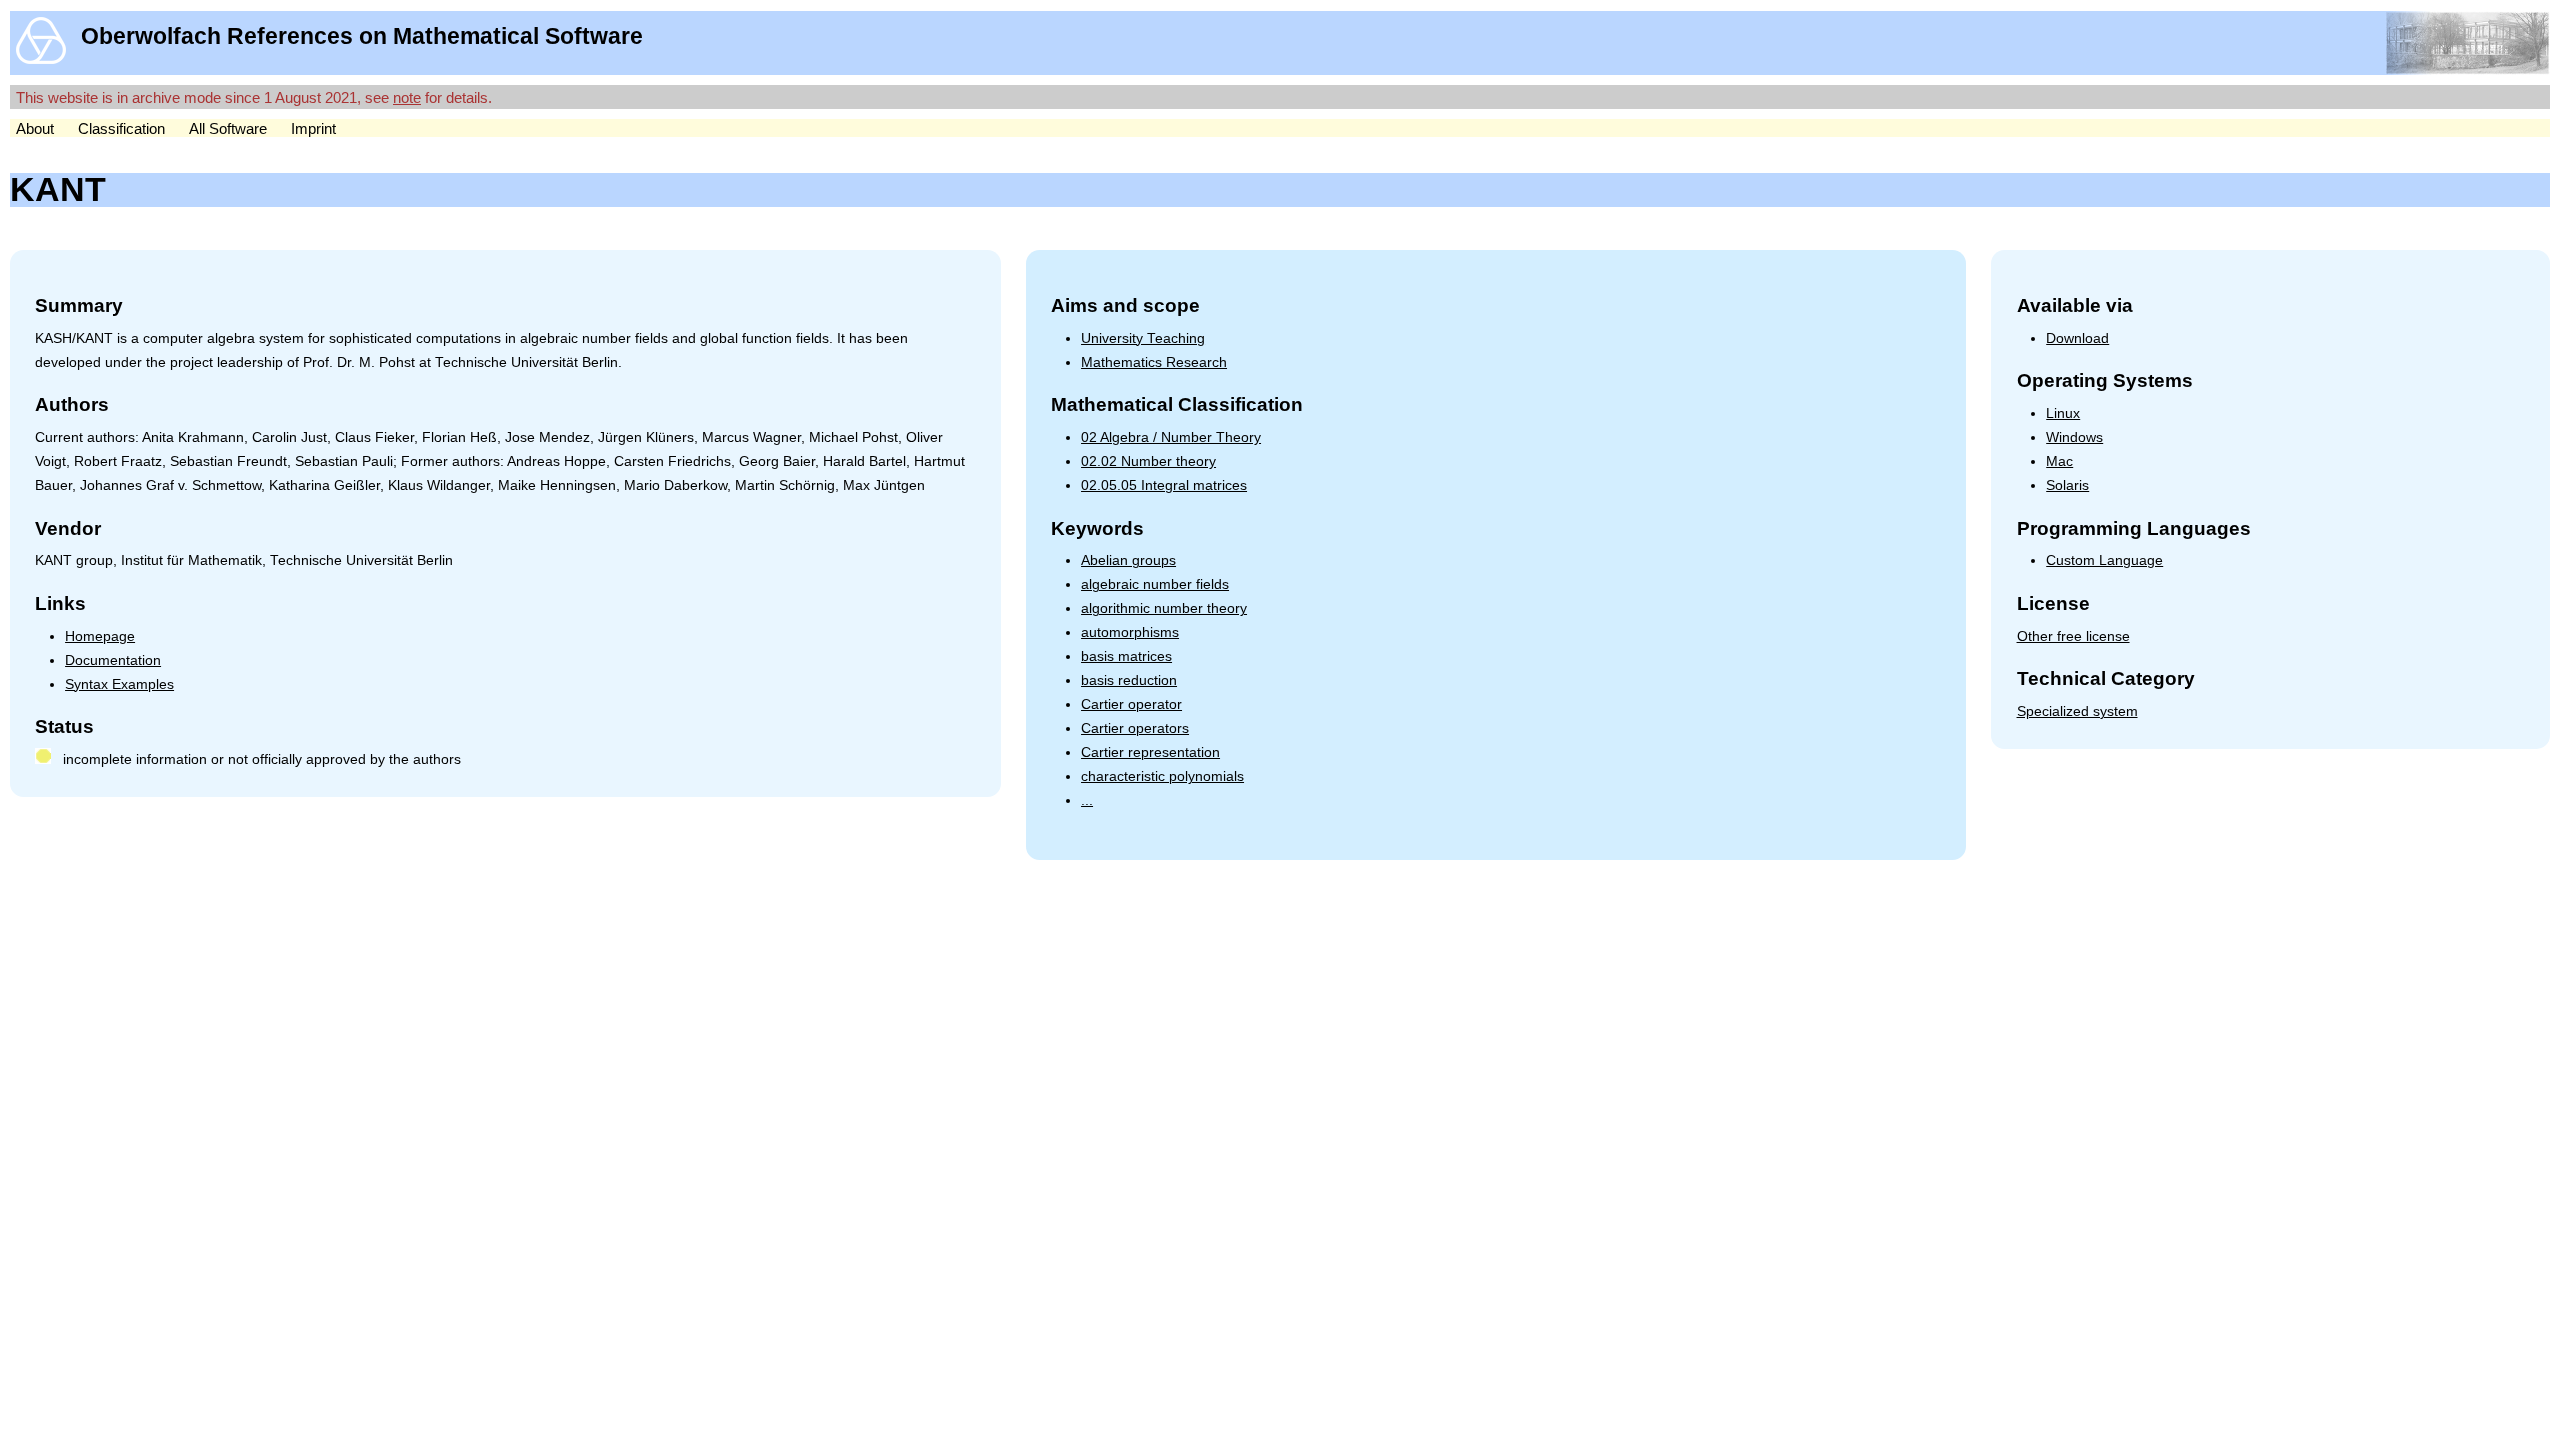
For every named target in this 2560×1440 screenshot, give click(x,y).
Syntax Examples (119, 684)
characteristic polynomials (1162, 776)
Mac (2059, 461)
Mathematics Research (1154, 362)
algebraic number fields (1155, 584)
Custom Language (2104, 560)
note (407, 97)
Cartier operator (1131, 704)
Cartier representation (1150, 752)
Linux (2063, 413)
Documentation (113, 660)
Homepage (100, 636)
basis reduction (1129, 680)
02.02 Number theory (1148, 461)
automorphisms (1130, 632)
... (1087, 800)
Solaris (2067, 485)
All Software (228, 128)
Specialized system (2077, 711)
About (35, 128)
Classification (121, 128)
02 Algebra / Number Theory (1171, 437)
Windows (2074, 437)
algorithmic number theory (1164, 608)
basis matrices (1126, 656)
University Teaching (1143, 338)
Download (2077, 338)
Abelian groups (1128, 560)
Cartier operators (1135, 728)
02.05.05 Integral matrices (1164, 485)
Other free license (2073, 636)
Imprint (313, 128)
